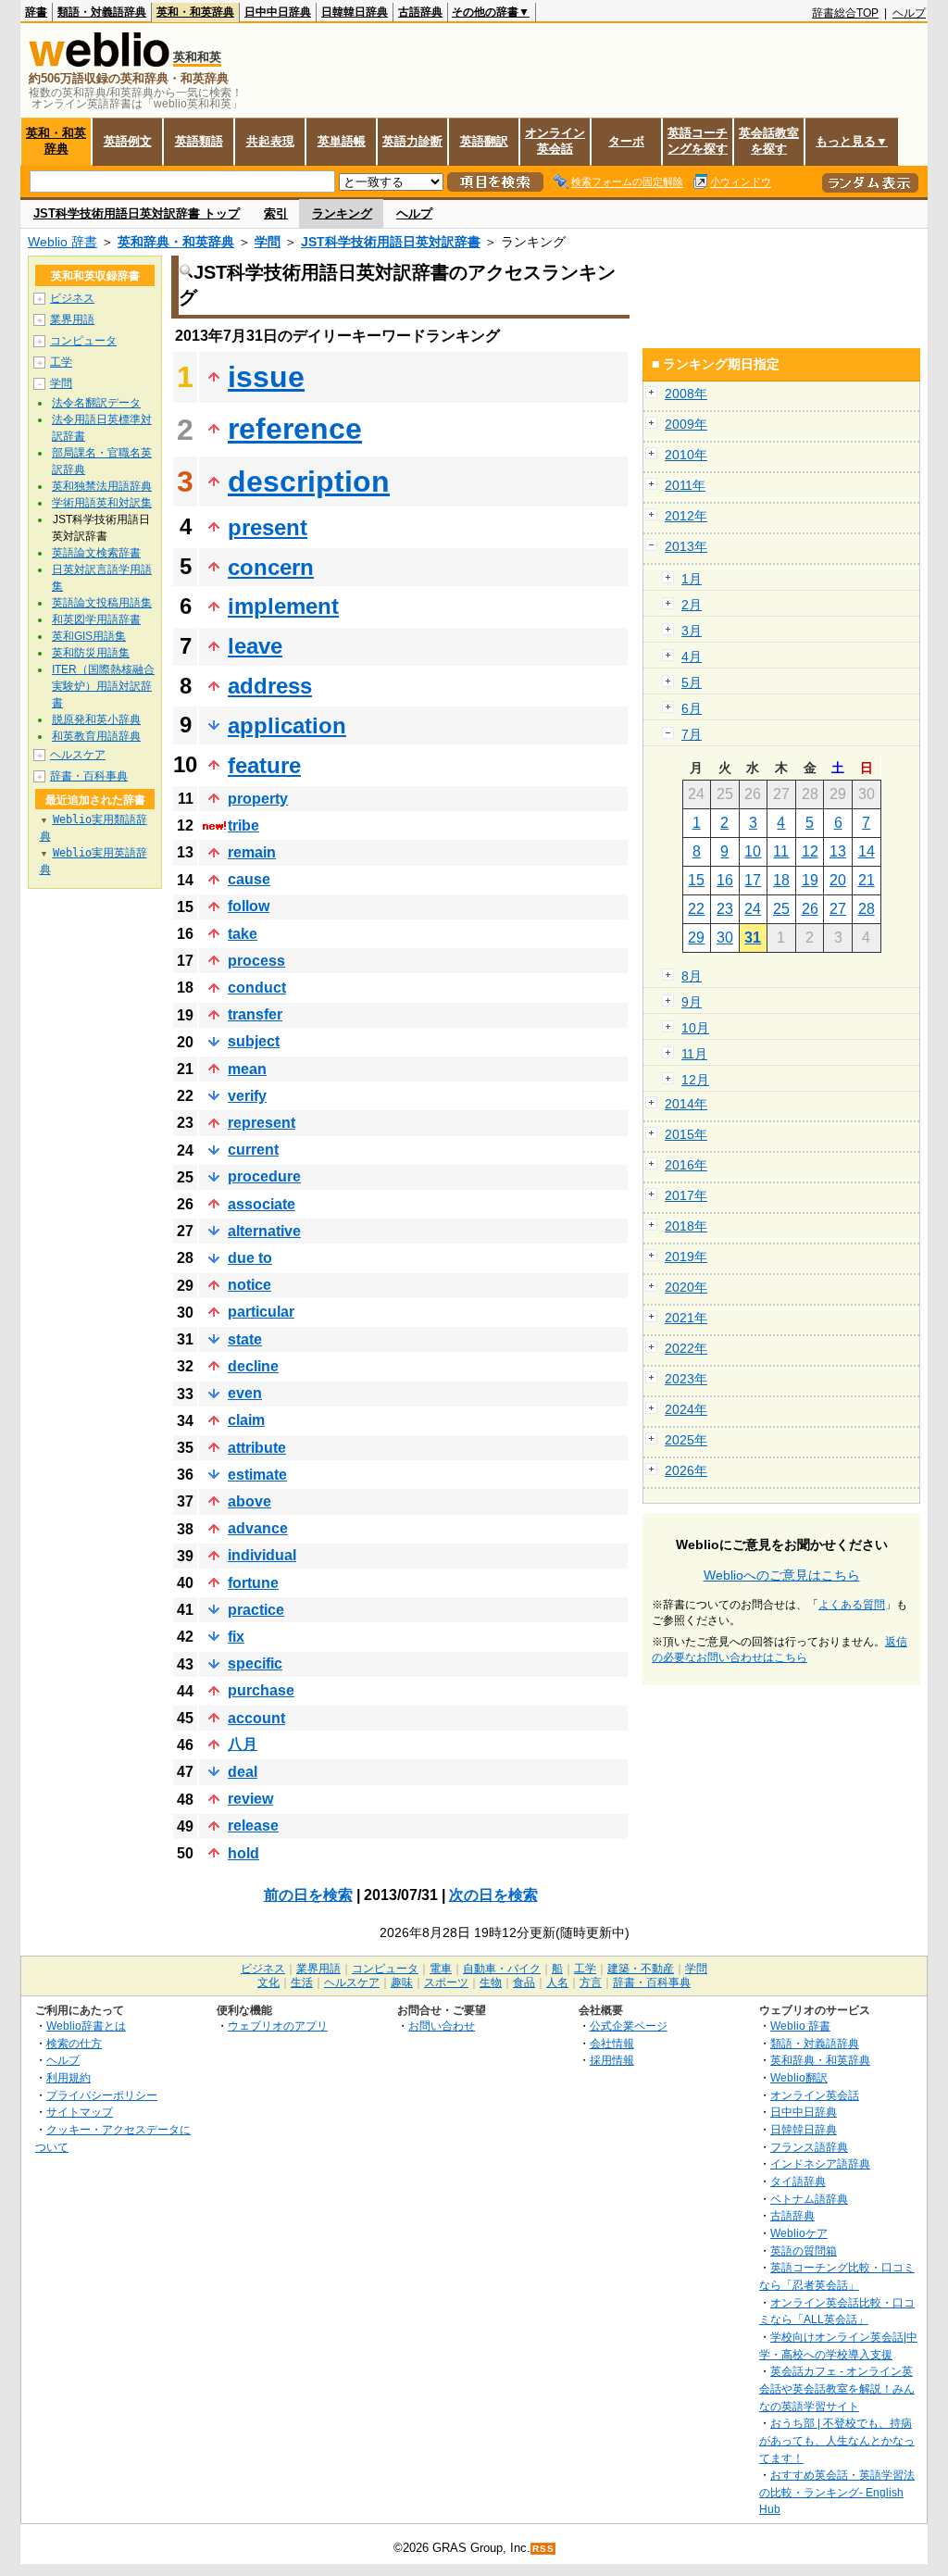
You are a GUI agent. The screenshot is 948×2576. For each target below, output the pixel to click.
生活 (302, 1982)
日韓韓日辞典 (355, 12)
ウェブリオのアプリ (278, 2026)
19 (810, 880)
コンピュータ (83, 341)
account (256, 1718)
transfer (255, 1014)
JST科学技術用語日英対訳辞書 (391, 242)
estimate (257, 1475)
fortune (253, 1583)
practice (256, 1610)
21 (867, 880)
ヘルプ (909, 13)
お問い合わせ (442, 2026)
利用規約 (69, 2077)
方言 (591, 1982)
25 (781, 909)
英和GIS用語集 (89, 636)
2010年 (686, 455)
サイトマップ (80, 2112)
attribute (257, 1448)
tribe (243, 825)
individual (262, 1555)
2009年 (686, 424)
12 (810, 851)
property (258, 799)
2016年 (686, 1165)
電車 (441, 1969)
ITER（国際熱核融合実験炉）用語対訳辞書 (103, 686)
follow (249, 906)
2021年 (686, 1318)
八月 (243, 1744)
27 (838, 909)
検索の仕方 (74, 2043)
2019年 (686, 1257)
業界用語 (72, 319)
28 (867, 909)
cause (249, 879)
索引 (276, 213)
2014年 (686, 1104)
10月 (695, 1028)
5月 (692, 682)
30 (725, 938)
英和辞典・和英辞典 (176, 242)
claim (246, 1420)
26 (810, 909)
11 (781, 851)
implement (283, 606)
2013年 (686, 546)
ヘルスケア (78, 755)
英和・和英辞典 (195, 12)
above (249, 1501)
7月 (692, 734)
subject (254, 1041)
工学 (61, 362)
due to (250, 1258)
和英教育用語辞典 (96, 736)
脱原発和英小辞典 (96, 719)
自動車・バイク (502, 1969)
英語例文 (128, 141)
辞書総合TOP (845, 13)
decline (253, 1366)
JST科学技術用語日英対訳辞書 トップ (137, 213)
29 (696, 938)
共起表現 (270, 141)
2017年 (686, 1195)
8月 (692, 976)
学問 (268, 242)
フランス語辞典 (809, 2147)
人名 (557, 1982)
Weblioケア (799, 2233)
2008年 (686, 394)
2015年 (686, 1134)
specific (255, 1663)
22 (696, 909)
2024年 (686, 1409)
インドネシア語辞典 (820, 2163)
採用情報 (612, 2060)
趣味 (402, 1982)
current (253, 1150)
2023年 (686, 1379)
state (245, 1339)
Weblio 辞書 (62, 242)
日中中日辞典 (278, 12)
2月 (692, 605)
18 (781, 880)
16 (725, 880)
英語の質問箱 (804, 2251)
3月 (692, 631)
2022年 (686, 1348)
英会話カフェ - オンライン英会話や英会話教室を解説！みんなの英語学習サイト (837, 2388)
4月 (692, 657)
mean (247, 1069)
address (270, 686)
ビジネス (72, 298)
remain (252, 852)
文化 (268, 1982)
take (243, 934)
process (256, 961)
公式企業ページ (629, 2026)
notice (249, 1285)
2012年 (686, 516)
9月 (692, 1002)
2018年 (686, 1226)
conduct (257, 988)
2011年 (685, 485)
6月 (692, 708)
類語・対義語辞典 (102, 12)
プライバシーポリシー (102, 2095)
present (268, 527)
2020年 (686, 1287)
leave (255, 646)
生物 (491, 1982)
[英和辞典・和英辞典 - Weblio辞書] (99, 63)
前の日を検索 (308, 1895)
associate (262, 1204)
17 (753, 880)
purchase (261, 1690)
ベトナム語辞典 (809, 2199)
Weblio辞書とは (86, 2026)
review (250, 1799)
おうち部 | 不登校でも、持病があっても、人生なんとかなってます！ (837, 2440)
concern (271, 567)
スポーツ (446, 1982)
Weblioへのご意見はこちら (782, 1575)
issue (266, 377)
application (287, 725)
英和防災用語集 (91, 653)
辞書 (36, 12)
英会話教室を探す (769, 141)
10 (753, 851)
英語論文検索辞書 (96, 553)
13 (838, 851)
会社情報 (612, 2043)
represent (262, 1123)
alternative (264, 1231)
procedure (264, 1176)
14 (867, 851)
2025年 (686, 1440)
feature (264, 765)
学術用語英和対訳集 (102, 503)
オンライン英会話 (555, 141)
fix (236, 1637)
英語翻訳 (484, 141)
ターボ (626, 141)
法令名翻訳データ (96, 403)
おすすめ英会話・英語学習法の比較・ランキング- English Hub (837, 2492)
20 (838, 880)
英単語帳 (342, 141)
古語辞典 (420, 12)
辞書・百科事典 (89, 776)
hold (243, 1853)
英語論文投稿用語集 (102, 603)
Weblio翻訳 (799, 2077)
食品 (524, 1982)
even (245, 1393)
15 (696, 880)
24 (753, 909)
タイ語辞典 (798, 2181)
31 (753, 938)
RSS (543, 2549)
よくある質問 (852, 1605)
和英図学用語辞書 (96, 619)
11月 (694, 1054)
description (309, 481)
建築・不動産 (641, 1969)
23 (725, 909)
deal (243, 1772)
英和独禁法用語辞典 (102, 486)
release (253, 1826)
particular (261, 1312)
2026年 (686, 1470)
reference (295, 429)
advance (258, 1528)
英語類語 (199, 141)
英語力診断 (412, 141)
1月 (692, 579)
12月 (695, 1080)
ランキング (342, 213)
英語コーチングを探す (698, 141)
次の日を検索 (493, 1895)
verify (247, 1096)
